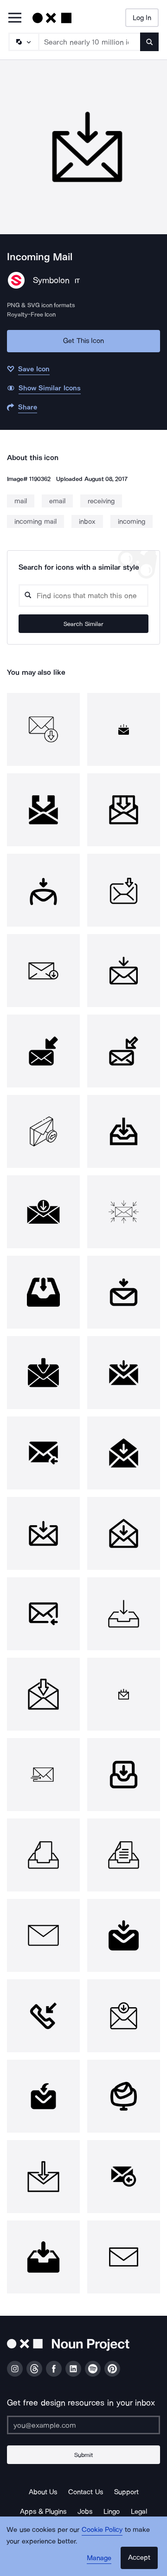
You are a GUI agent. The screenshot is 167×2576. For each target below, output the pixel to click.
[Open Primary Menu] (15, 18)
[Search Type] (23, 42)
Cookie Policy (102, 2530)
